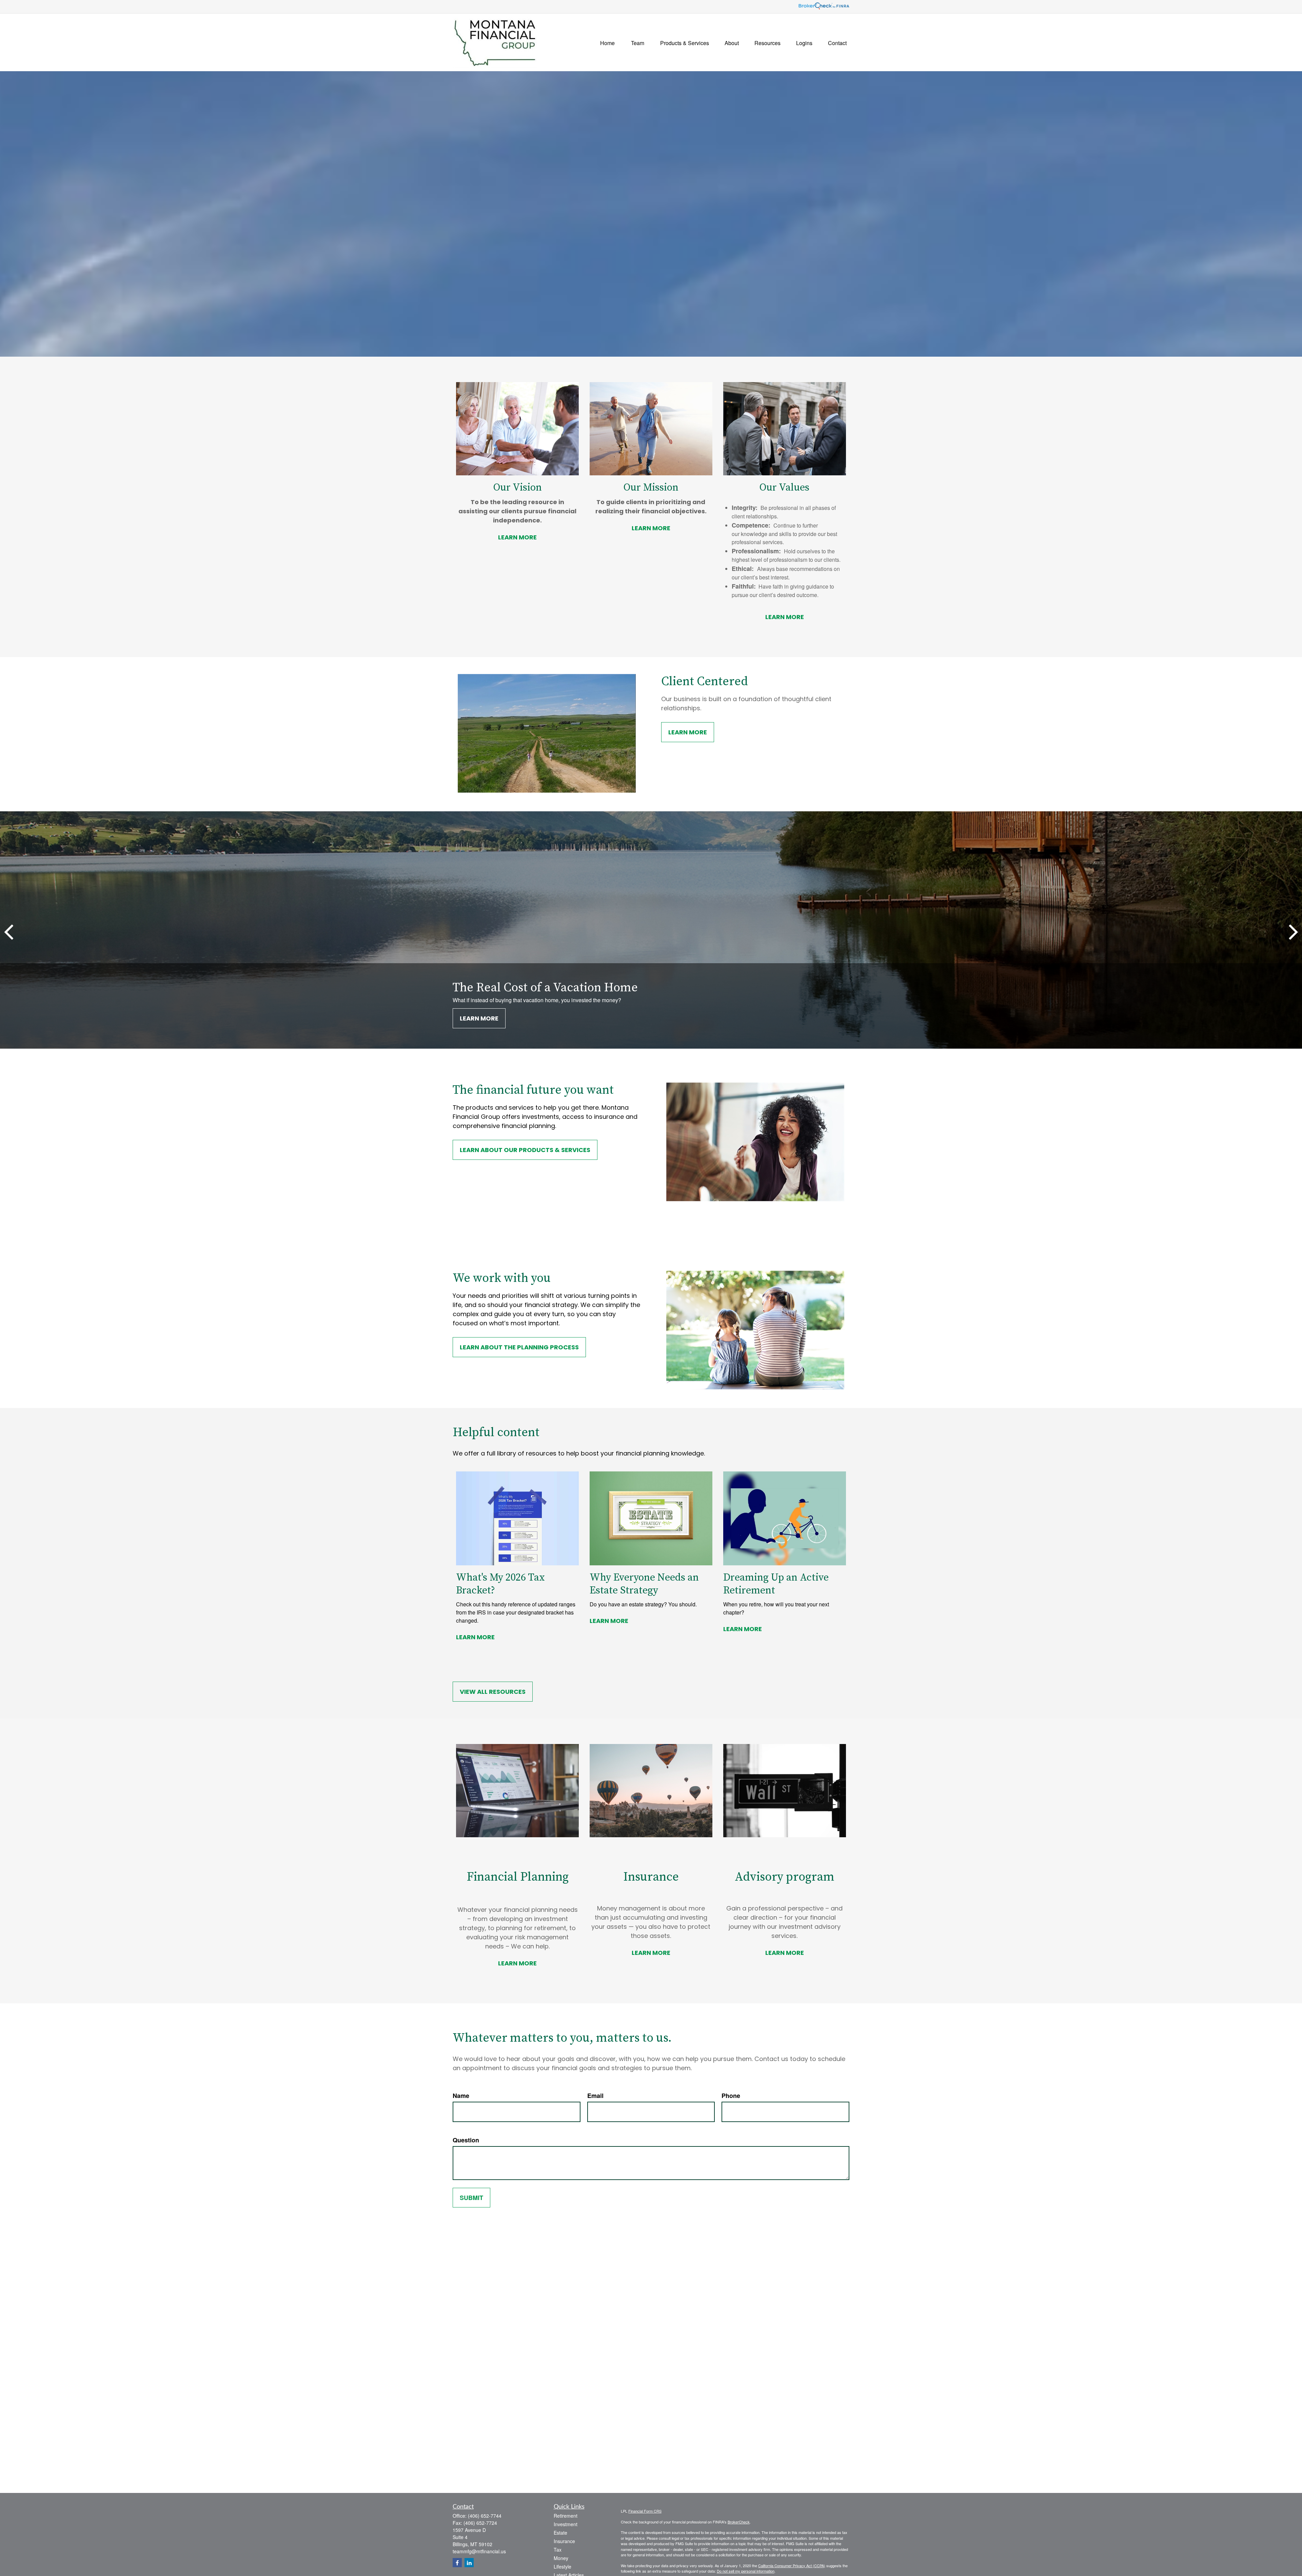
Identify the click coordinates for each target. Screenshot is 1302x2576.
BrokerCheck (739, 2522)
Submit (471, 2198)
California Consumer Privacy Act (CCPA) (792, 2565)
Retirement (566, 2516)
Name (461, 2096)
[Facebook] (457, 2563)
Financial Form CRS (645, 2511)
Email (595, 2096)
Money (561, 2558)
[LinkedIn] (469, 2563)
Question (466, 2140)
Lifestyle (563, 2567)
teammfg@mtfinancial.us (479, 2551)
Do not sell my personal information (746, 2571)
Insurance (564, 2541)
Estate (560, 2533)
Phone (731, 2096)
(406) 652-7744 (485, 2516)
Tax (558, 2550)
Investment (566, 2524)
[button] (607, 42)
